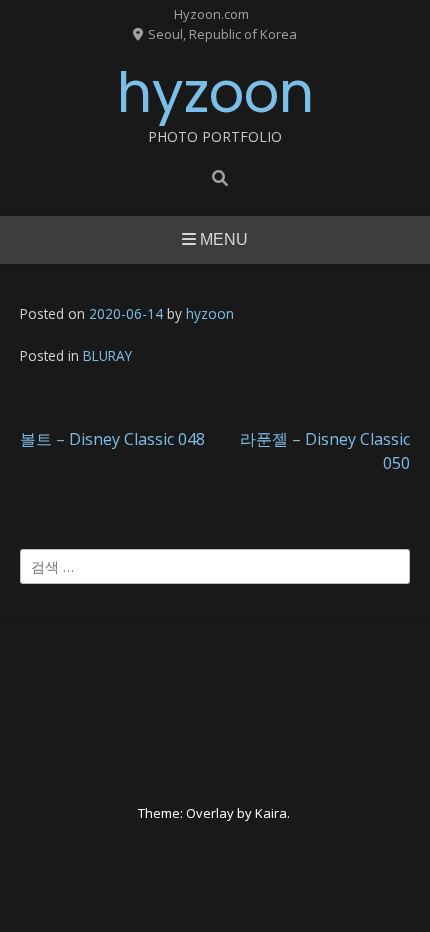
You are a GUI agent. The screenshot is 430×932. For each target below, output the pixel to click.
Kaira (271, 813)
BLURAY (107, 355)
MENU (222, 239)
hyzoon (215, 92)
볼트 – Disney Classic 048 (112, 439)
